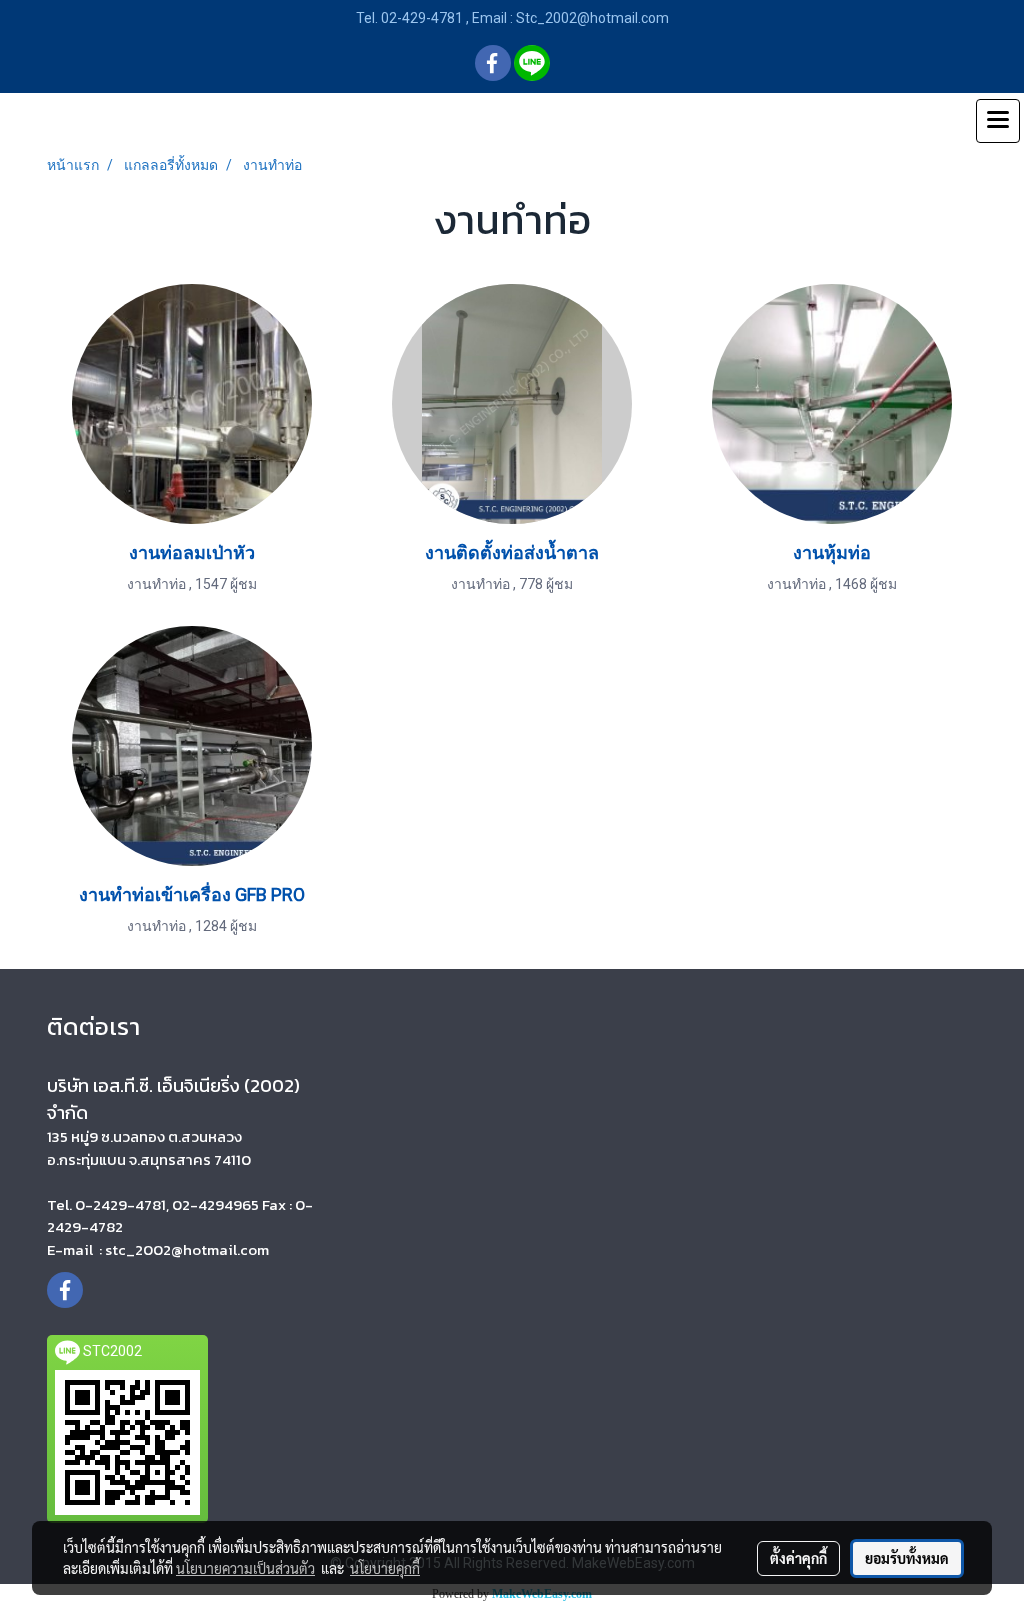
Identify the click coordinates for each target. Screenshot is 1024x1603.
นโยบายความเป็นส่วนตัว (245, 1568)
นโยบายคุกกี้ (385, 1568)
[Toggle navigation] (998, 121)
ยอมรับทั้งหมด (907, 1558)
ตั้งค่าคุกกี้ (798, 1558)
